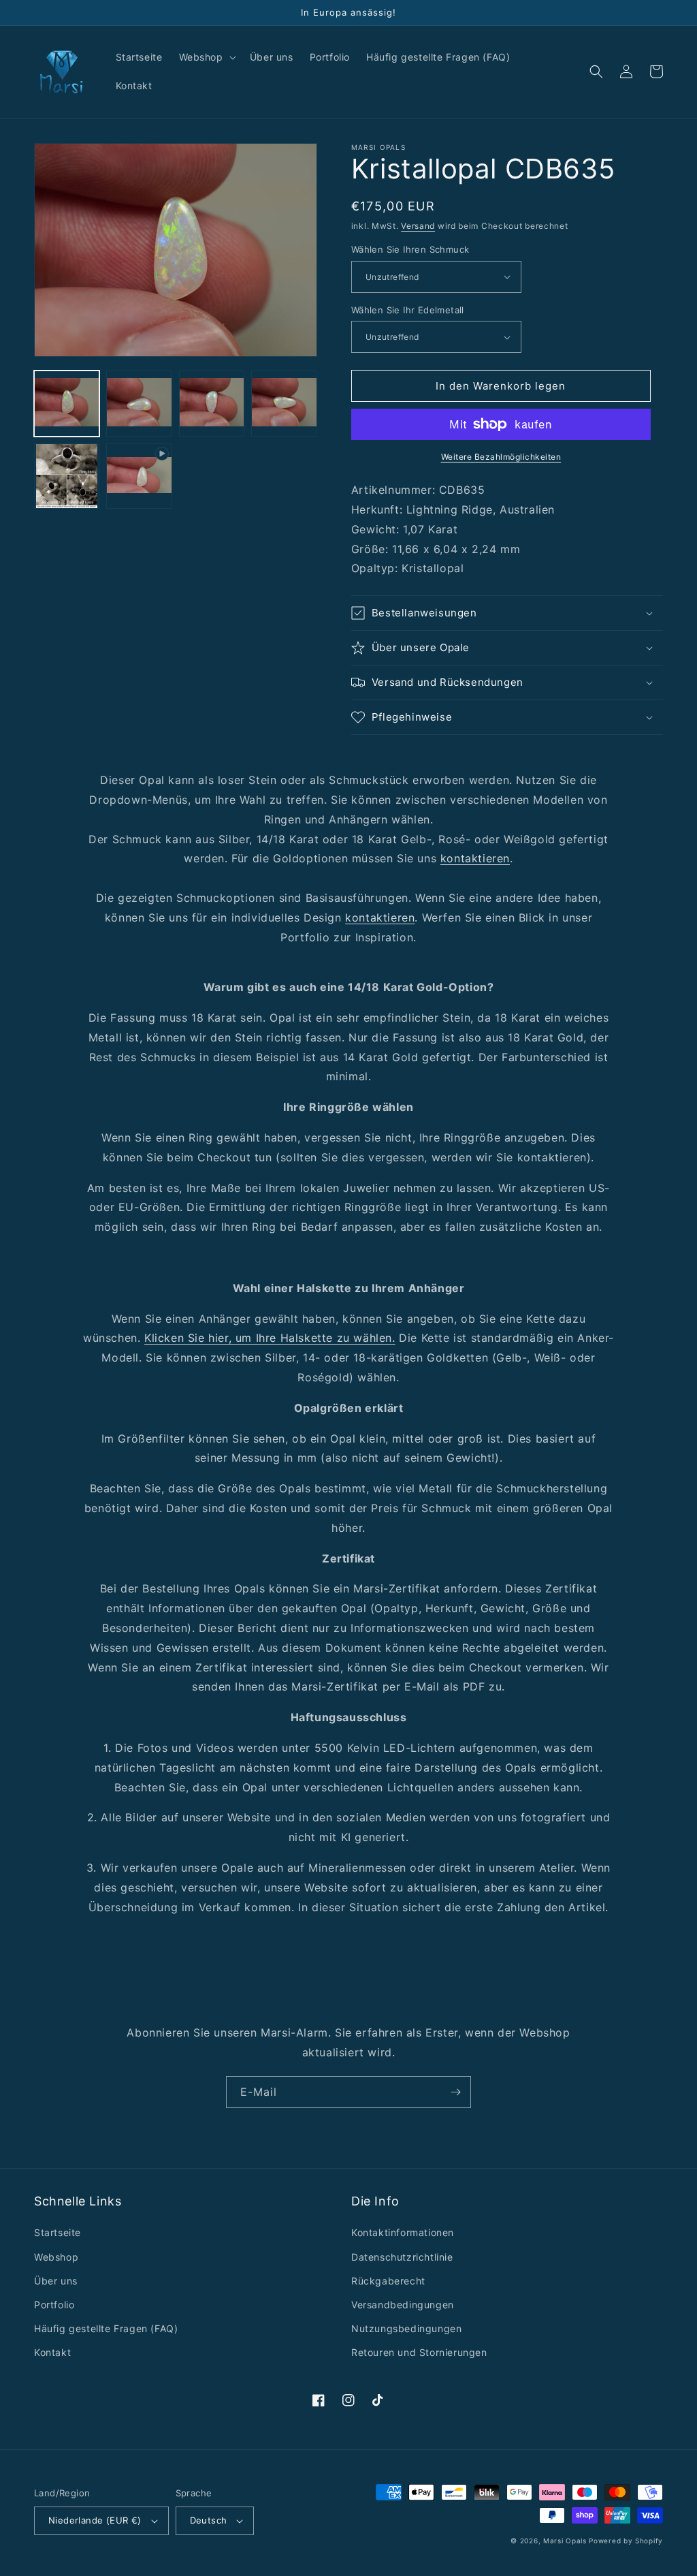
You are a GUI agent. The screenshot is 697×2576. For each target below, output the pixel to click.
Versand (418, 226)
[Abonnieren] (455, 2092)
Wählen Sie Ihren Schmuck (410, 249)
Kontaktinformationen (403, 2232)
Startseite (58, 2232)
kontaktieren (475, 858)
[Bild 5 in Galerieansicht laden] (67, 476)
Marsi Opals (565, 2541)
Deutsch (209, 2520)
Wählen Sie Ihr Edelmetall (408, 310)
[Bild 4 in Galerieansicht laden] (284, 403)
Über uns (56, 2281)
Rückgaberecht (388, 2281)
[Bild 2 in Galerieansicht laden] (139, 403)
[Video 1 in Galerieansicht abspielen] (139, 476)
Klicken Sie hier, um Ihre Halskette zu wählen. (270, 1338)
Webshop (56, 2257)
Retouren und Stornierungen (419, 2352)
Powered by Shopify (626, 2541)
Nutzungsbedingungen (406, 2328)
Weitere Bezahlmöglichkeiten (501, 457)
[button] (206, 57)
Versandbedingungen (403, 2305)
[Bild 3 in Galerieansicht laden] (212, 403)
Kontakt (52, 2352)
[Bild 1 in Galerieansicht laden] (67, 403)
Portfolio (54, 2305)
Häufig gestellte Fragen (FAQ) (106, 2328)
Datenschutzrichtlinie (402, 2257)
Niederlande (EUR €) (95, 2520)
